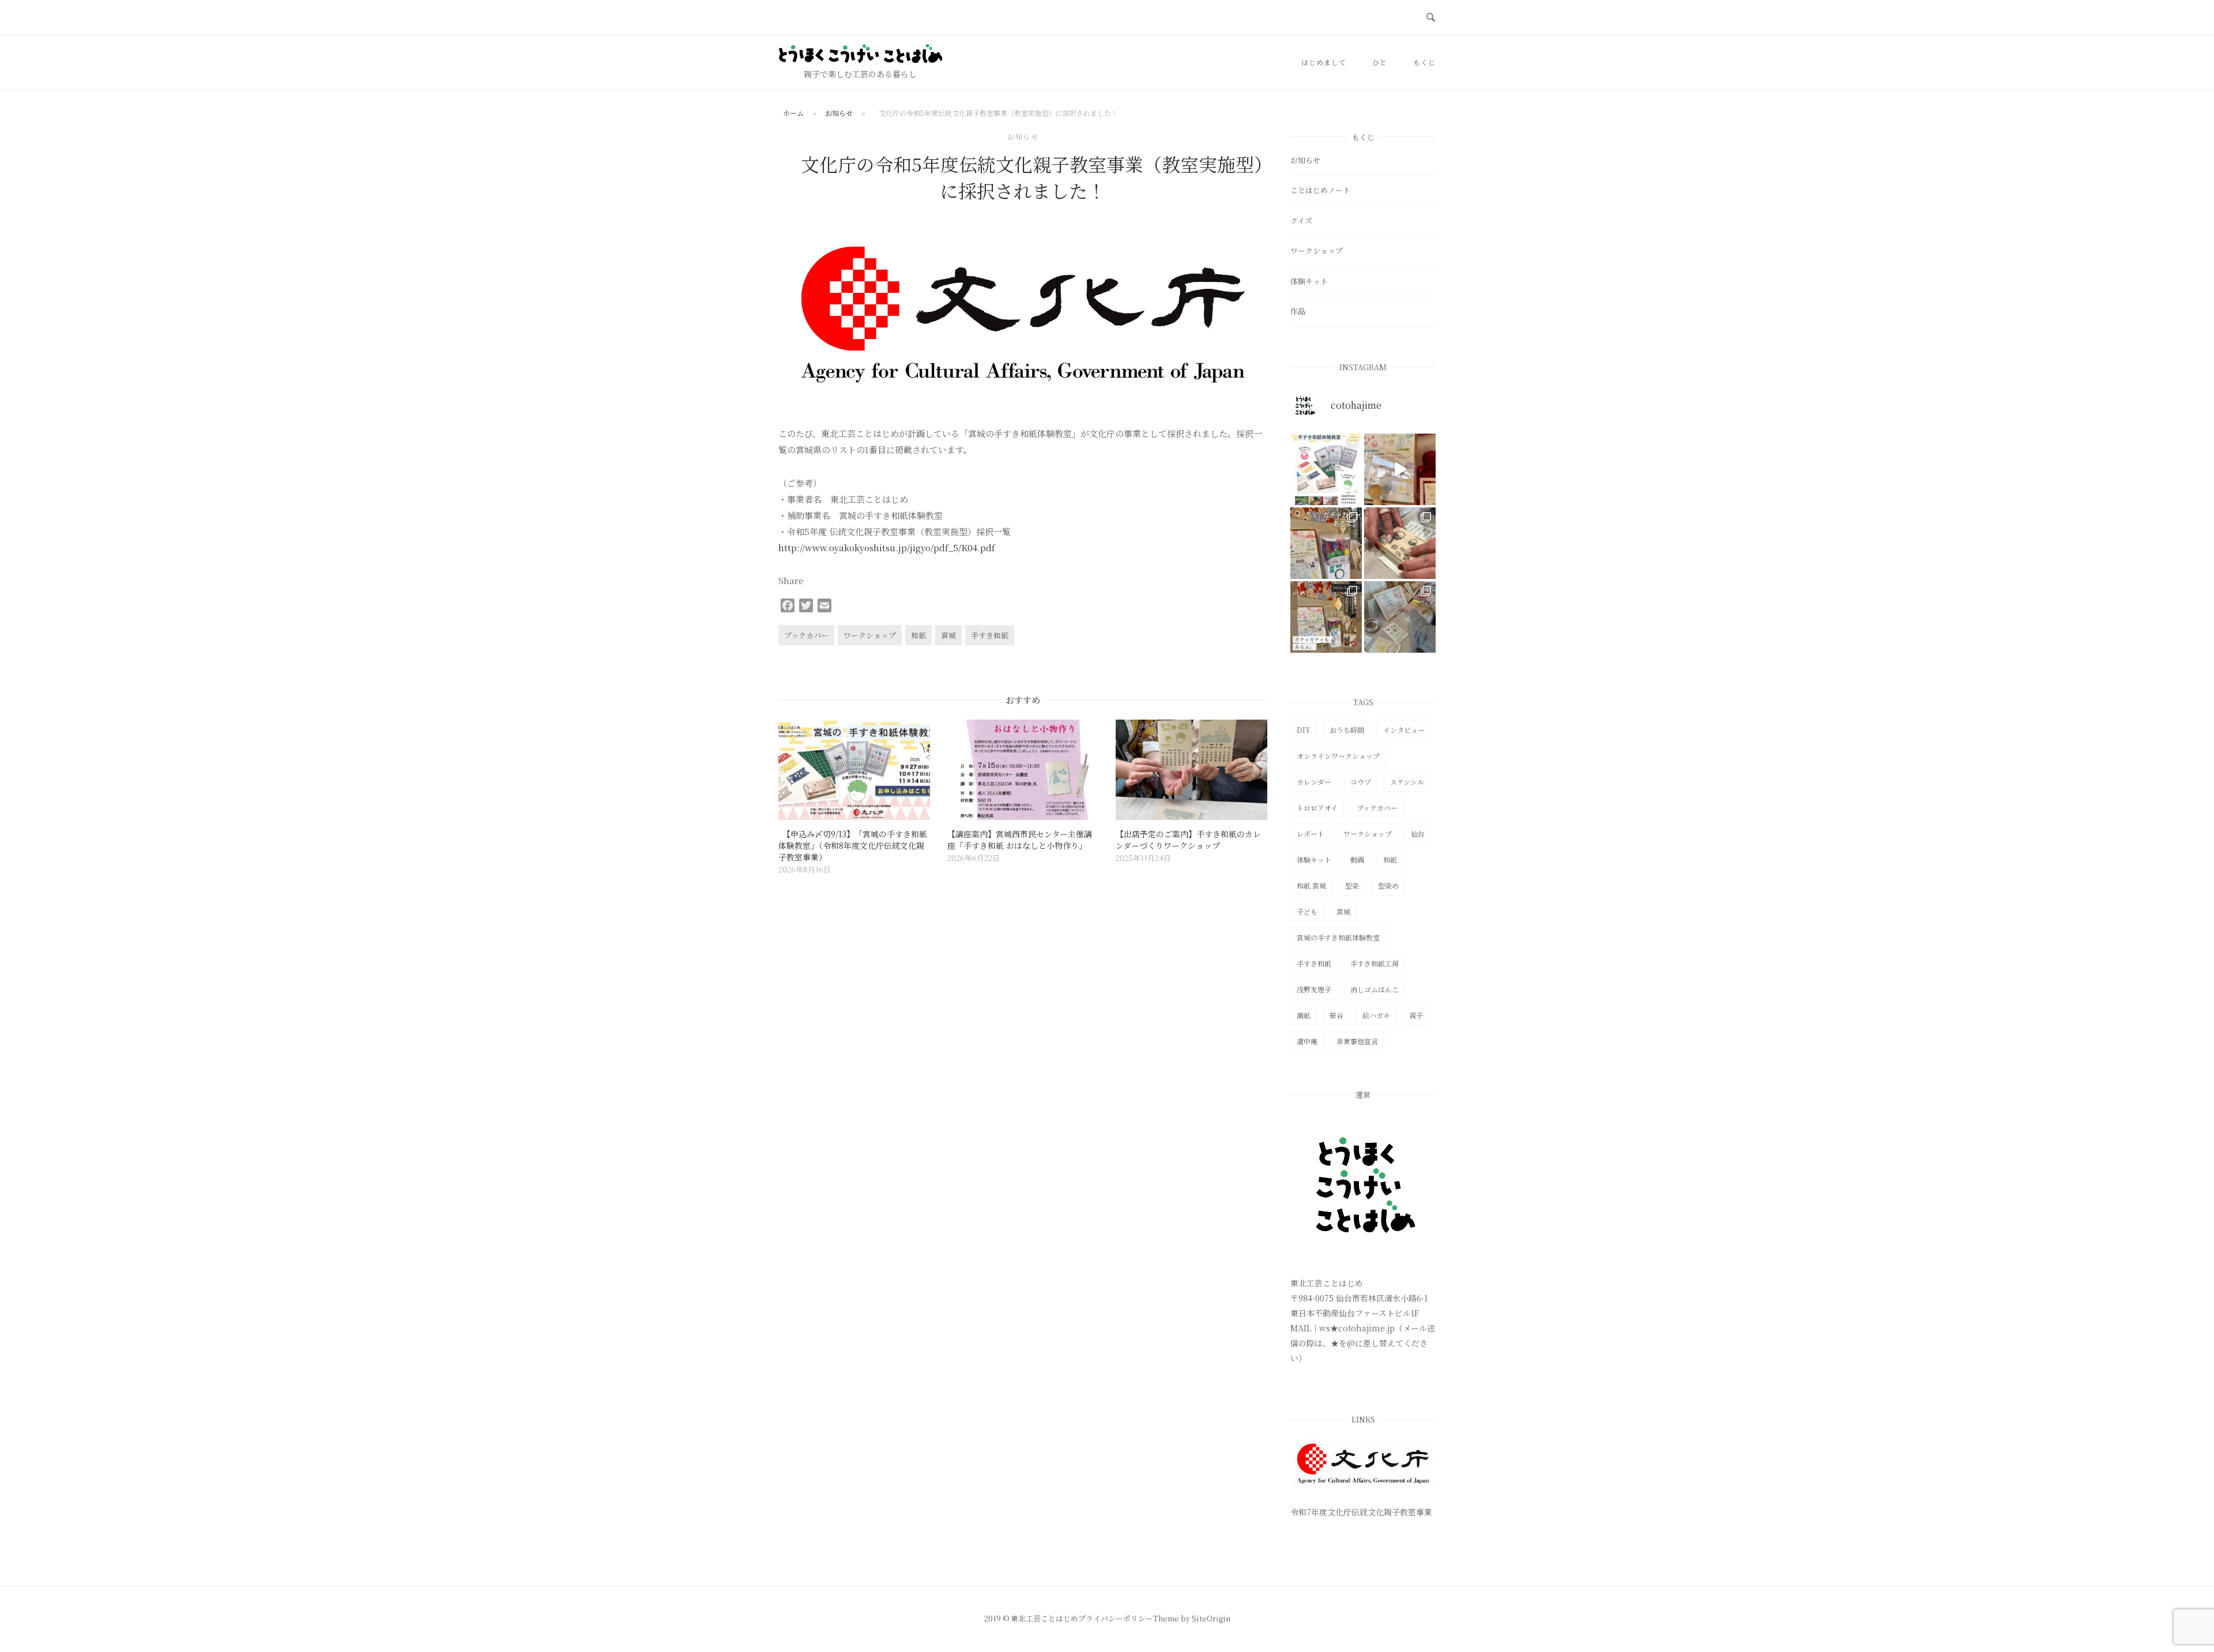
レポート (1311, 833)
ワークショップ (870, 635)
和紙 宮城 (1311, 885)
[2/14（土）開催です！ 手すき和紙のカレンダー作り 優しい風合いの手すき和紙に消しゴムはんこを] (1326, 543)
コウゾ (1361, 782)
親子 (1416, 1015)
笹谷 (1336, 1015)
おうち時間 (1347, 730)
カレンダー (1314, 782)
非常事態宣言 (1357, 1041)
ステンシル (1407, 782)
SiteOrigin (1211, 1618)
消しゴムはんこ (1375, 989)
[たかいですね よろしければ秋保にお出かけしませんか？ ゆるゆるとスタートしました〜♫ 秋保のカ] (1400, 469)
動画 (1357, 859)
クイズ (1301, 221)
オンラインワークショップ (1338, 756)
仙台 (1418, 833)
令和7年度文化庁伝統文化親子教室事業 (1361, 1512)
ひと (1380, 62)
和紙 (918, 635)
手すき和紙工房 (1375, 963)
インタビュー (1404, 730)
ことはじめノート (1320, 190)
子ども (1307, 911)
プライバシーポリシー (1116, 1618)
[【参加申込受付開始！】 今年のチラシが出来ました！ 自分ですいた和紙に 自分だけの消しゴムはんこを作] (1326, 469)
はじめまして (1324, 62)
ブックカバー (806, 635)
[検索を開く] (1431, 18)
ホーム (793, 113)
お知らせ (839, 113)
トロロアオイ (1317, 808)
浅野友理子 (1314, 989)
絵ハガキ (1376, 1015)
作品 (1298, 311)
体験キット (1309, 281)
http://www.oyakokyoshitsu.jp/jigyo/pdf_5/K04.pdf (887, 547)
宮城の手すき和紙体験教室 (1338, 937)
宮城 (948, 635)
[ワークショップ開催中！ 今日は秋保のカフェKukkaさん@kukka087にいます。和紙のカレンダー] (1400, 617)
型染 (1352, 885)
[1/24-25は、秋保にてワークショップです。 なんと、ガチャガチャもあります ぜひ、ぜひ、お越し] (1326, 617)
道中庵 (1307, 1041)
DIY (1304, 730)
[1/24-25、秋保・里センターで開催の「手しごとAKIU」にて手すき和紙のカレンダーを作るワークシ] (1400, 543)
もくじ (1424, 62)
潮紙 (1304, 1015)
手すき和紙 (990, 635)
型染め (1388, 885)
